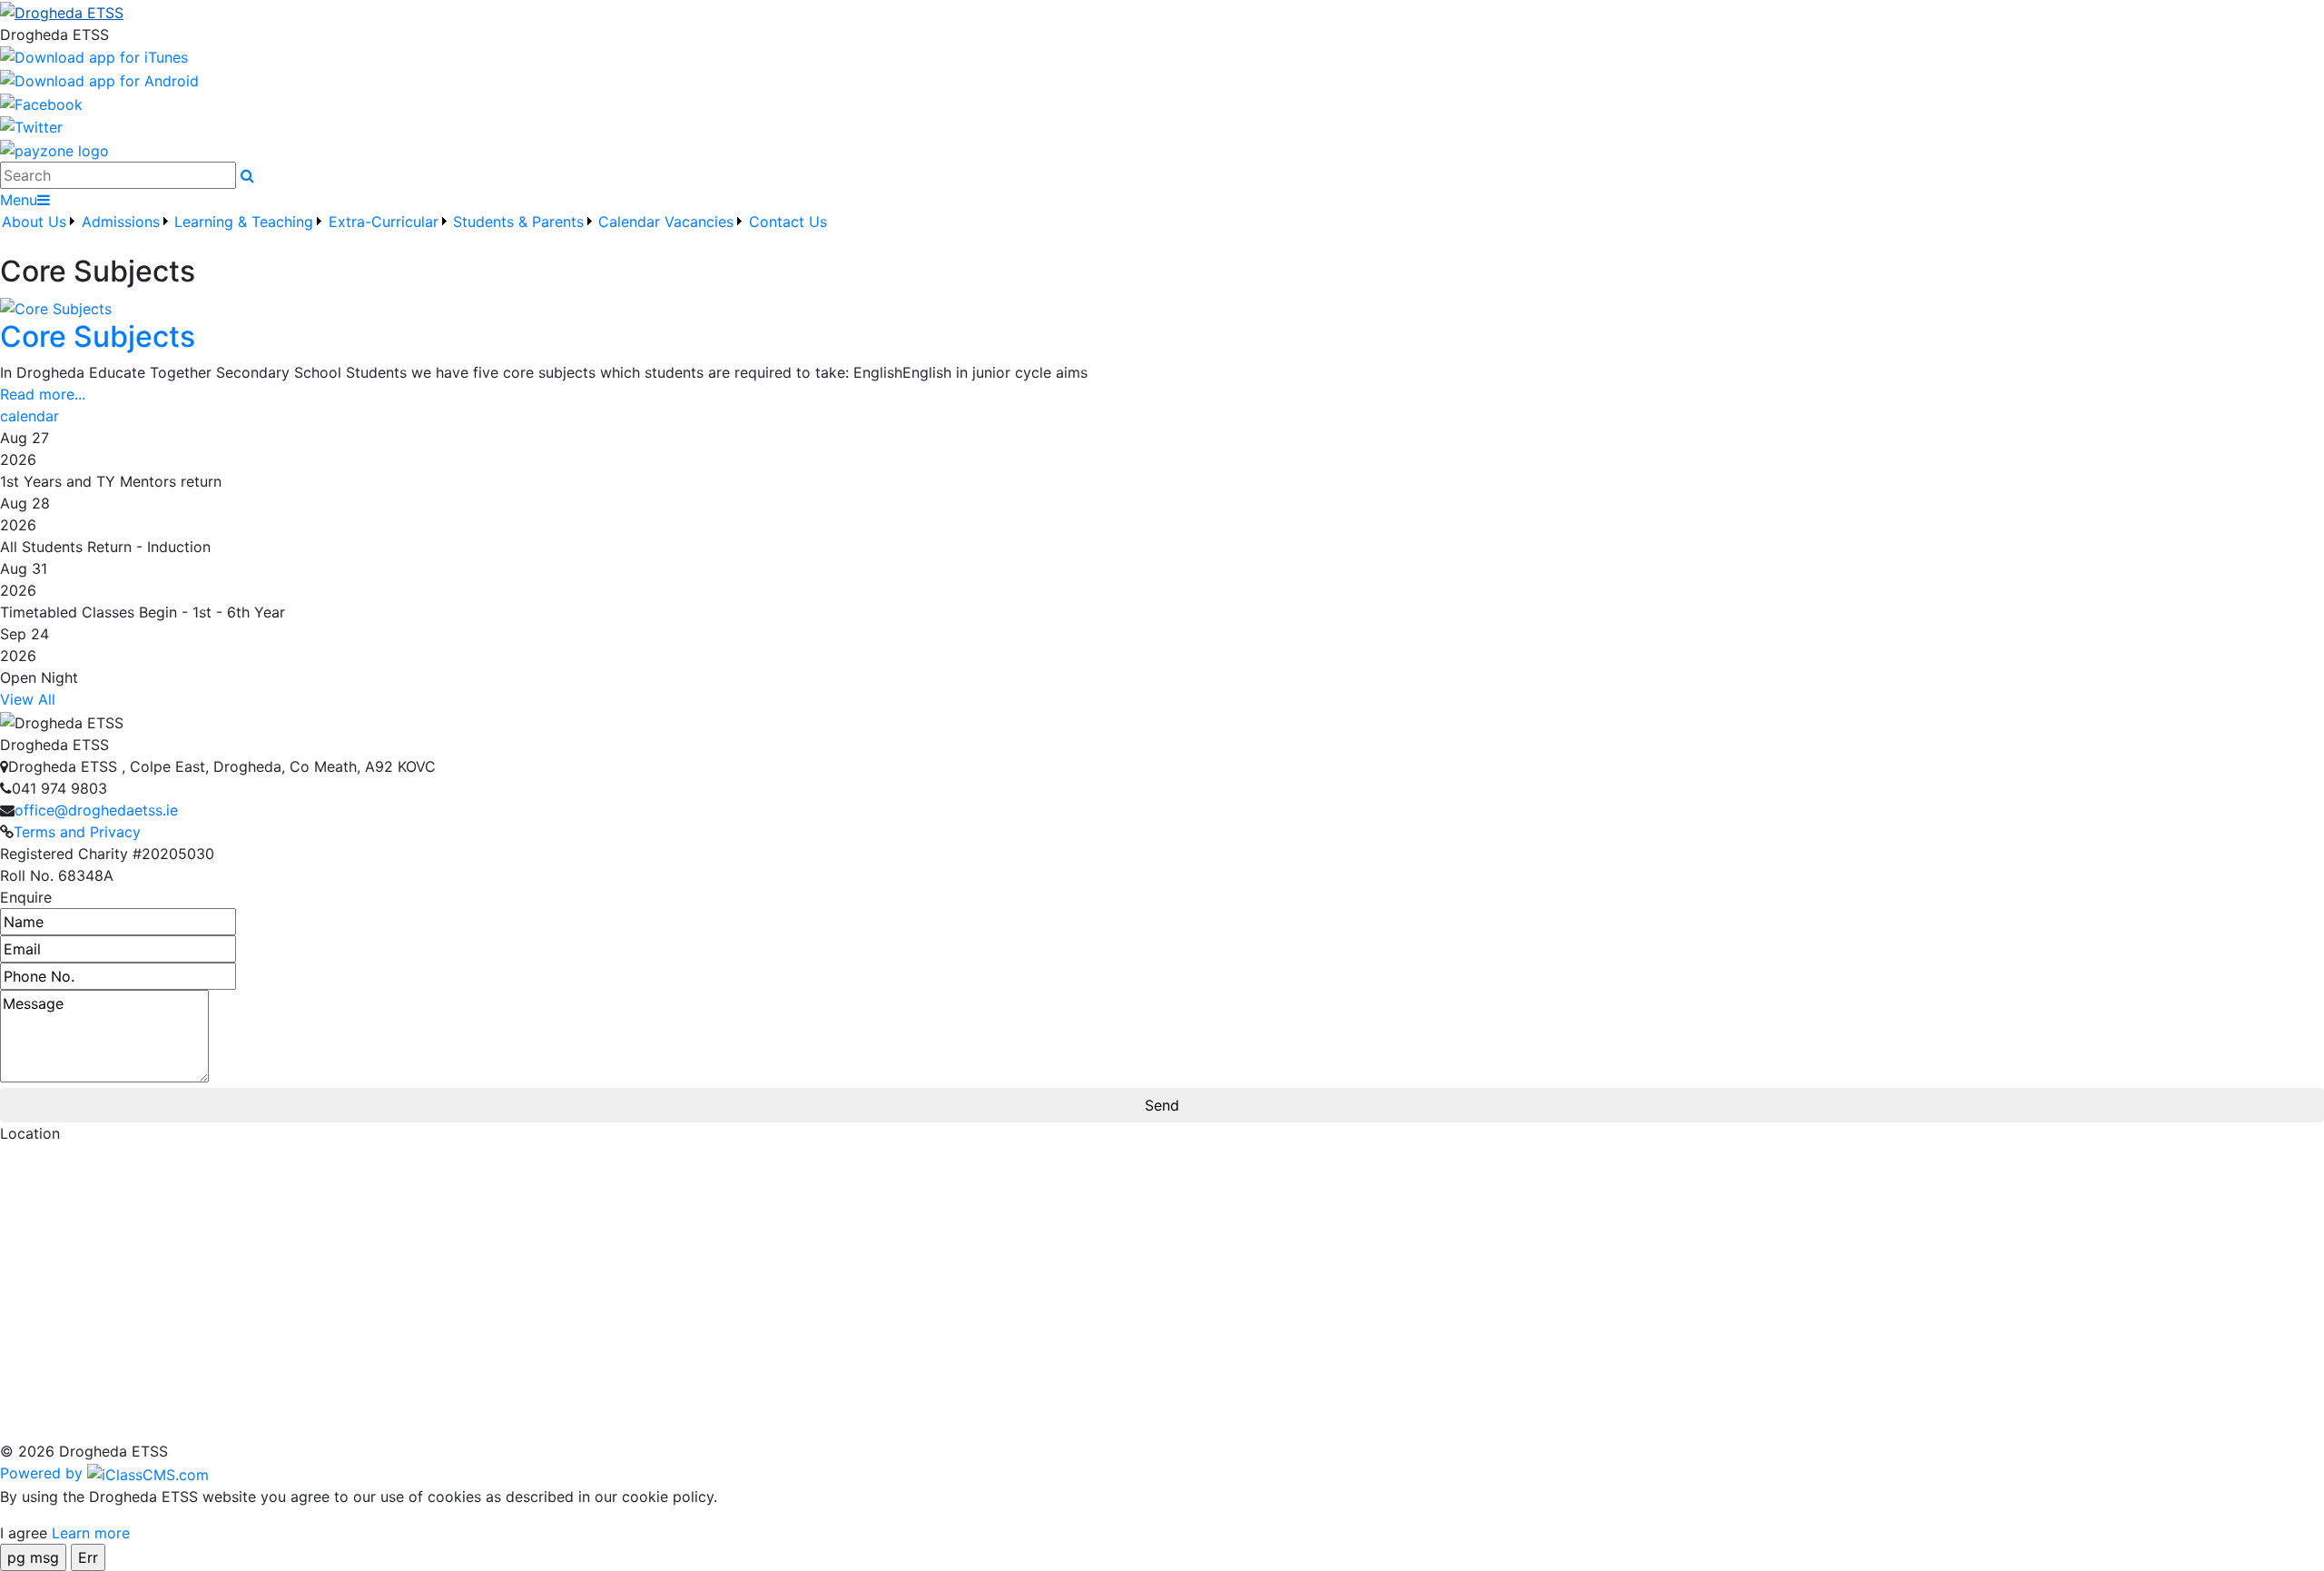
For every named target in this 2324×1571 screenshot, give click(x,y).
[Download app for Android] (99, 79)
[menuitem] (39, 232)
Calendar (629, 222)
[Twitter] (31, 126)
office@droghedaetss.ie (96, 810)
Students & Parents (518, 222)
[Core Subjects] (56, 307)
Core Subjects (98, 336)
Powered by (44, 1473)
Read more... (43, 394)
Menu (19, 200)
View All (28, 699)
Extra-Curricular (384, 222)
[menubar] (414, 232)
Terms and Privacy (77, 832)
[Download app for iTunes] (94, 56)
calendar (30, 416)
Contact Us (788, 222)
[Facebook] (41, 103)
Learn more (91, 1533)
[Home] (1162, 12)
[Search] (247, 175)
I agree (24, 1533)
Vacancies (699, 222)
